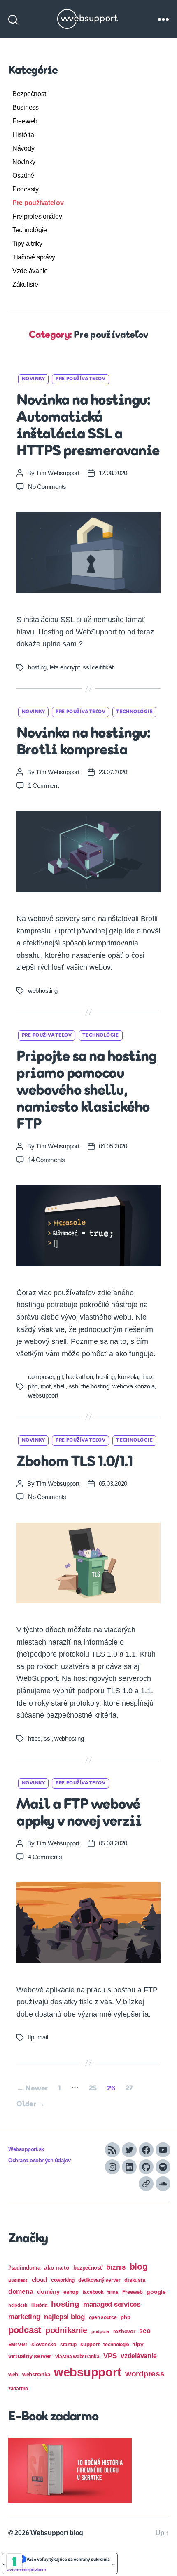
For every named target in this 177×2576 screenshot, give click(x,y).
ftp (31, 2037)
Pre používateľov (38, 203)
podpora (100, 2331)
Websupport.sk (26, 2149)
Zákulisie (25, 284)
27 (129, 2089)
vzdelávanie (139, 2356)
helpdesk (18, 2305)
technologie (116, 2345)
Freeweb (25, 121)
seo (145, 2331)
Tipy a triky (27, 244)
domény (48, 2292)
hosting (37, 667)
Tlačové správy (34, 257)
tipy (139, 2344)
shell (59, 1386)
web (13, 2374)
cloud (40, 2280)
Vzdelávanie (30, 271)
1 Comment (43, 786)
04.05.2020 (113, 1146)
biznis (116, 2267)
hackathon (79, 1377)
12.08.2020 (113, 473)
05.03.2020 (113, 1484)
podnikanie (66, 2330)
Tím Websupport (57, 473)
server (18, 2344)
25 (93, 2089)
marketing (24, 2317)
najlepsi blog (64, 2317)
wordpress (145, 2374)
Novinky (24, 162)
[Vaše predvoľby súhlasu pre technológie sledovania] (14, 2562)
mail (43, 2037)
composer (41, 1377)
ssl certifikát (98, 667)
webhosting (43, 991)
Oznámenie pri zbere (26, 2569)
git (60, 1377)
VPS (110, 2356)
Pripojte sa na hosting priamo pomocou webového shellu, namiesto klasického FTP (86, 1091)
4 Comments (45, 1857)
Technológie (30, 230)
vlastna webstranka (77, 2357)
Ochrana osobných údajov (40, 2161)
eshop (71, 2292)
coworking (63, 2280)
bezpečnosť (88, 2268)
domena (21, 2291)
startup (68, 2345)
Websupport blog (57, 2533)
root (46, 1386)
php (33, 1386)
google (156, 2292)
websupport (43, 1395)
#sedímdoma (24, 2268)
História (23, 135)
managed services (112, 2304)
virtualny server (30, 2356)
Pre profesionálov (37, 216)
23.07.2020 (113, 772)
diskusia (135, 2280)
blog (139, 2266)
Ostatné (23, 176)
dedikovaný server (99, 2280)
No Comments (47, 487)
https (34, 1738)
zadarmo (18, 2389)
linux (147, 1377)
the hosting (95, 1386)
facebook (93, 2292)
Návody (23, 148)
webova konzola (133, 1386)
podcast (25, 2330)
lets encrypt (65, 667)
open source (103, 2317)
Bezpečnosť (29, 94)
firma (113, 2292)
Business (26, 107)
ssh (73, 1386)
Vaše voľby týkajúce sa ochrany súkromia (68, 2559)
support (90, 2344)
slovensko (44, 2344)
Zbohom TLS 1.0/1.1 (75, 1462)
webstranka (36, 2374)
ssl (47, 1738)
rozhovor (124, 2331)
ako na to (57, 2267)
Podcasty (26, 189)
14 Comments (47, 1160)
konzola (128, 1377)
